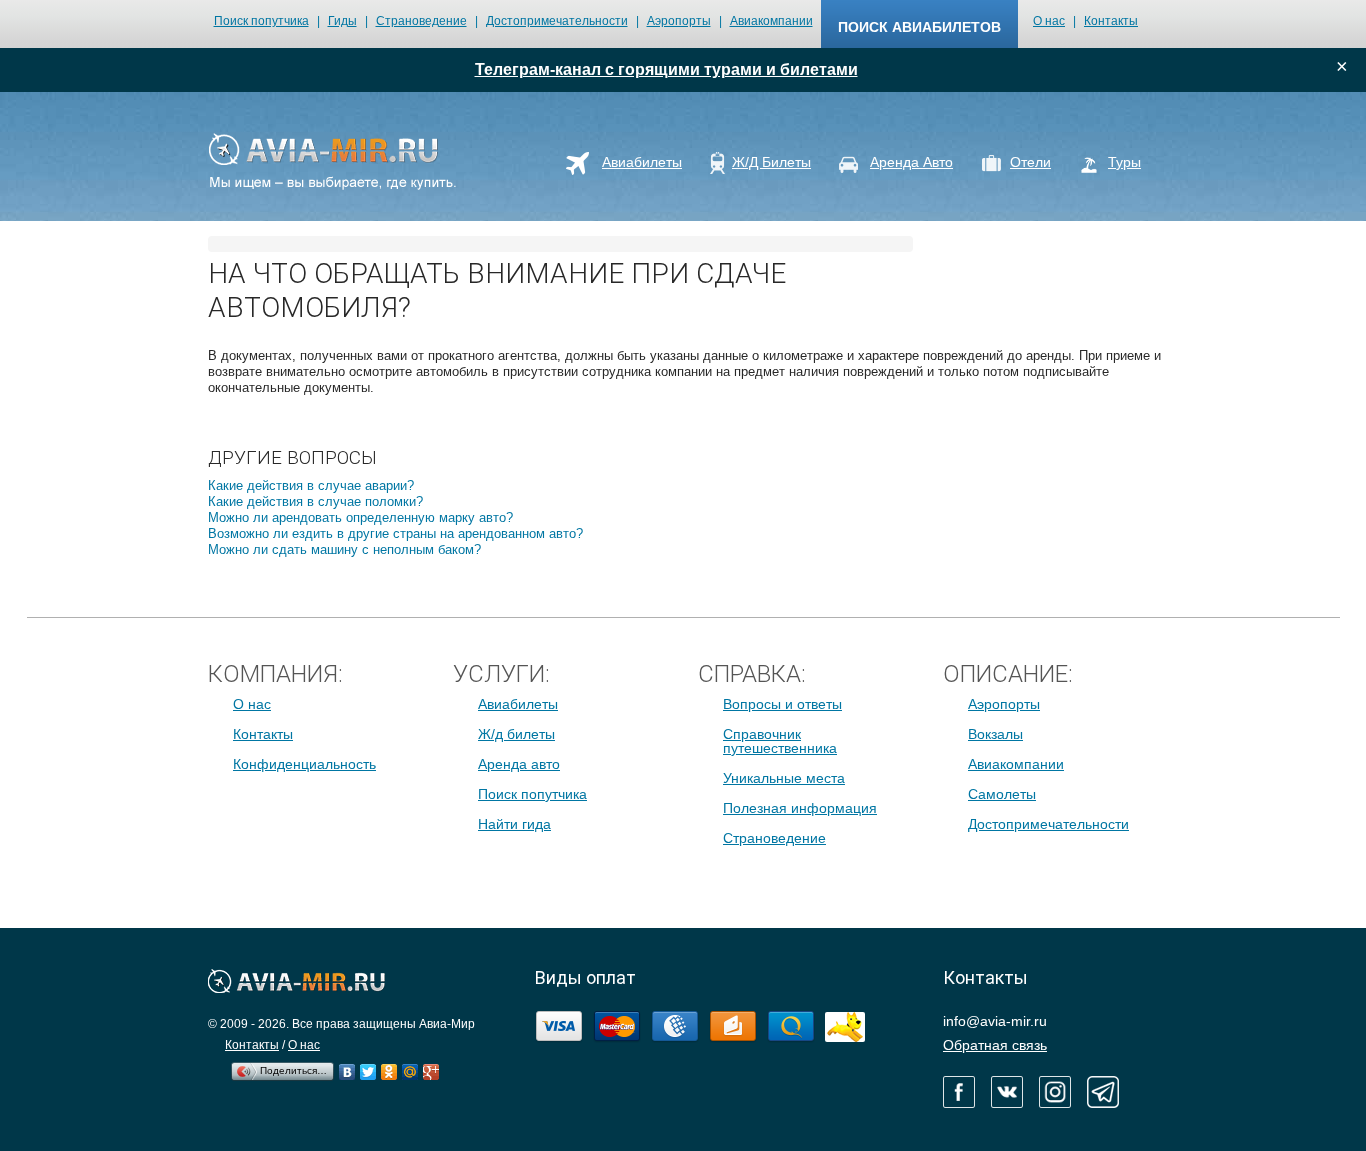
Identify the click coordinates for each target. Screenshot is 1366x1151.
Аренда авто (519, 764)
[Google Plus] (431, 1067)
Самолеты (1002, 794)
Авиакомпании (771, 21)
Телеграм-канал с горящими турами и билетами (666, 69)
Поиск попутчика (261, 21)
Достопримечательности (557, 21)
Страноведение (421, 21)
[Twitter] (368, 1067)
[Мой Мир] (410, 1067)
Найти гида (514, 824)
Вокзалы (995, 734)
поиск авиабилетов (919, 27)
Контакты (1111, 21)
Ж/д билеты (516, 734)
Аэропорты (679, 21)
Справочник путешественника (780, 741)
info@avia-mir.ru (995, 1021)
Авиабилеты (518, 704)
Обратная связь (995, 1045)
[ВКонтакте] (347, 1067)
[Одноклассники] (389, 1067)
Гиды (342, 21)
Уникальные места (784, 778)
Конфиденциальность (304, 764)
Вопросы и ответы (782, 704)
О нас (1049, 21)
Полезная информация (800, 808)
